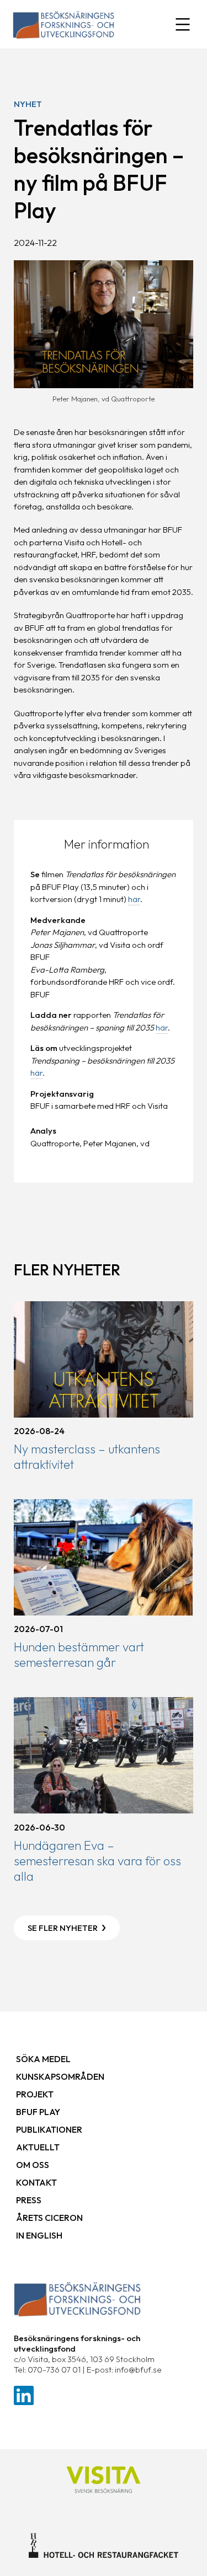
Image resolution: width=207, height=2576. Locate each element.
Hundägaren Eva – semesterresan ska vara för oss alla (97, 1861)
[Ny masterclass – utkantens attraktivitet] (104, 1359)
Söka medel (43, 2059)
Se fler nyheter (63, 1928)
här (134, 899)
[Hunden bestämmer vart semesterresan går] (104, 1557)
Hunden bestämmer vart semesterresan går (79, 1655)
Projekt (35, 2094)
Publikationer (49, 2129)
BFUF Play (38, 2112)
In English (39, 2235)
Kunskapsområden (60, 2076)
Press (29, 2200)
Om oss (33, 2165)
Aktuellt (38, 2147)
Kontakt (36, 2182)
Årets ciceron (49, 2218)
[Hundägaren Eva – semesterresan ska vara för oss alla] (104, 1755)
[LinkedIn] (24, 2394)
